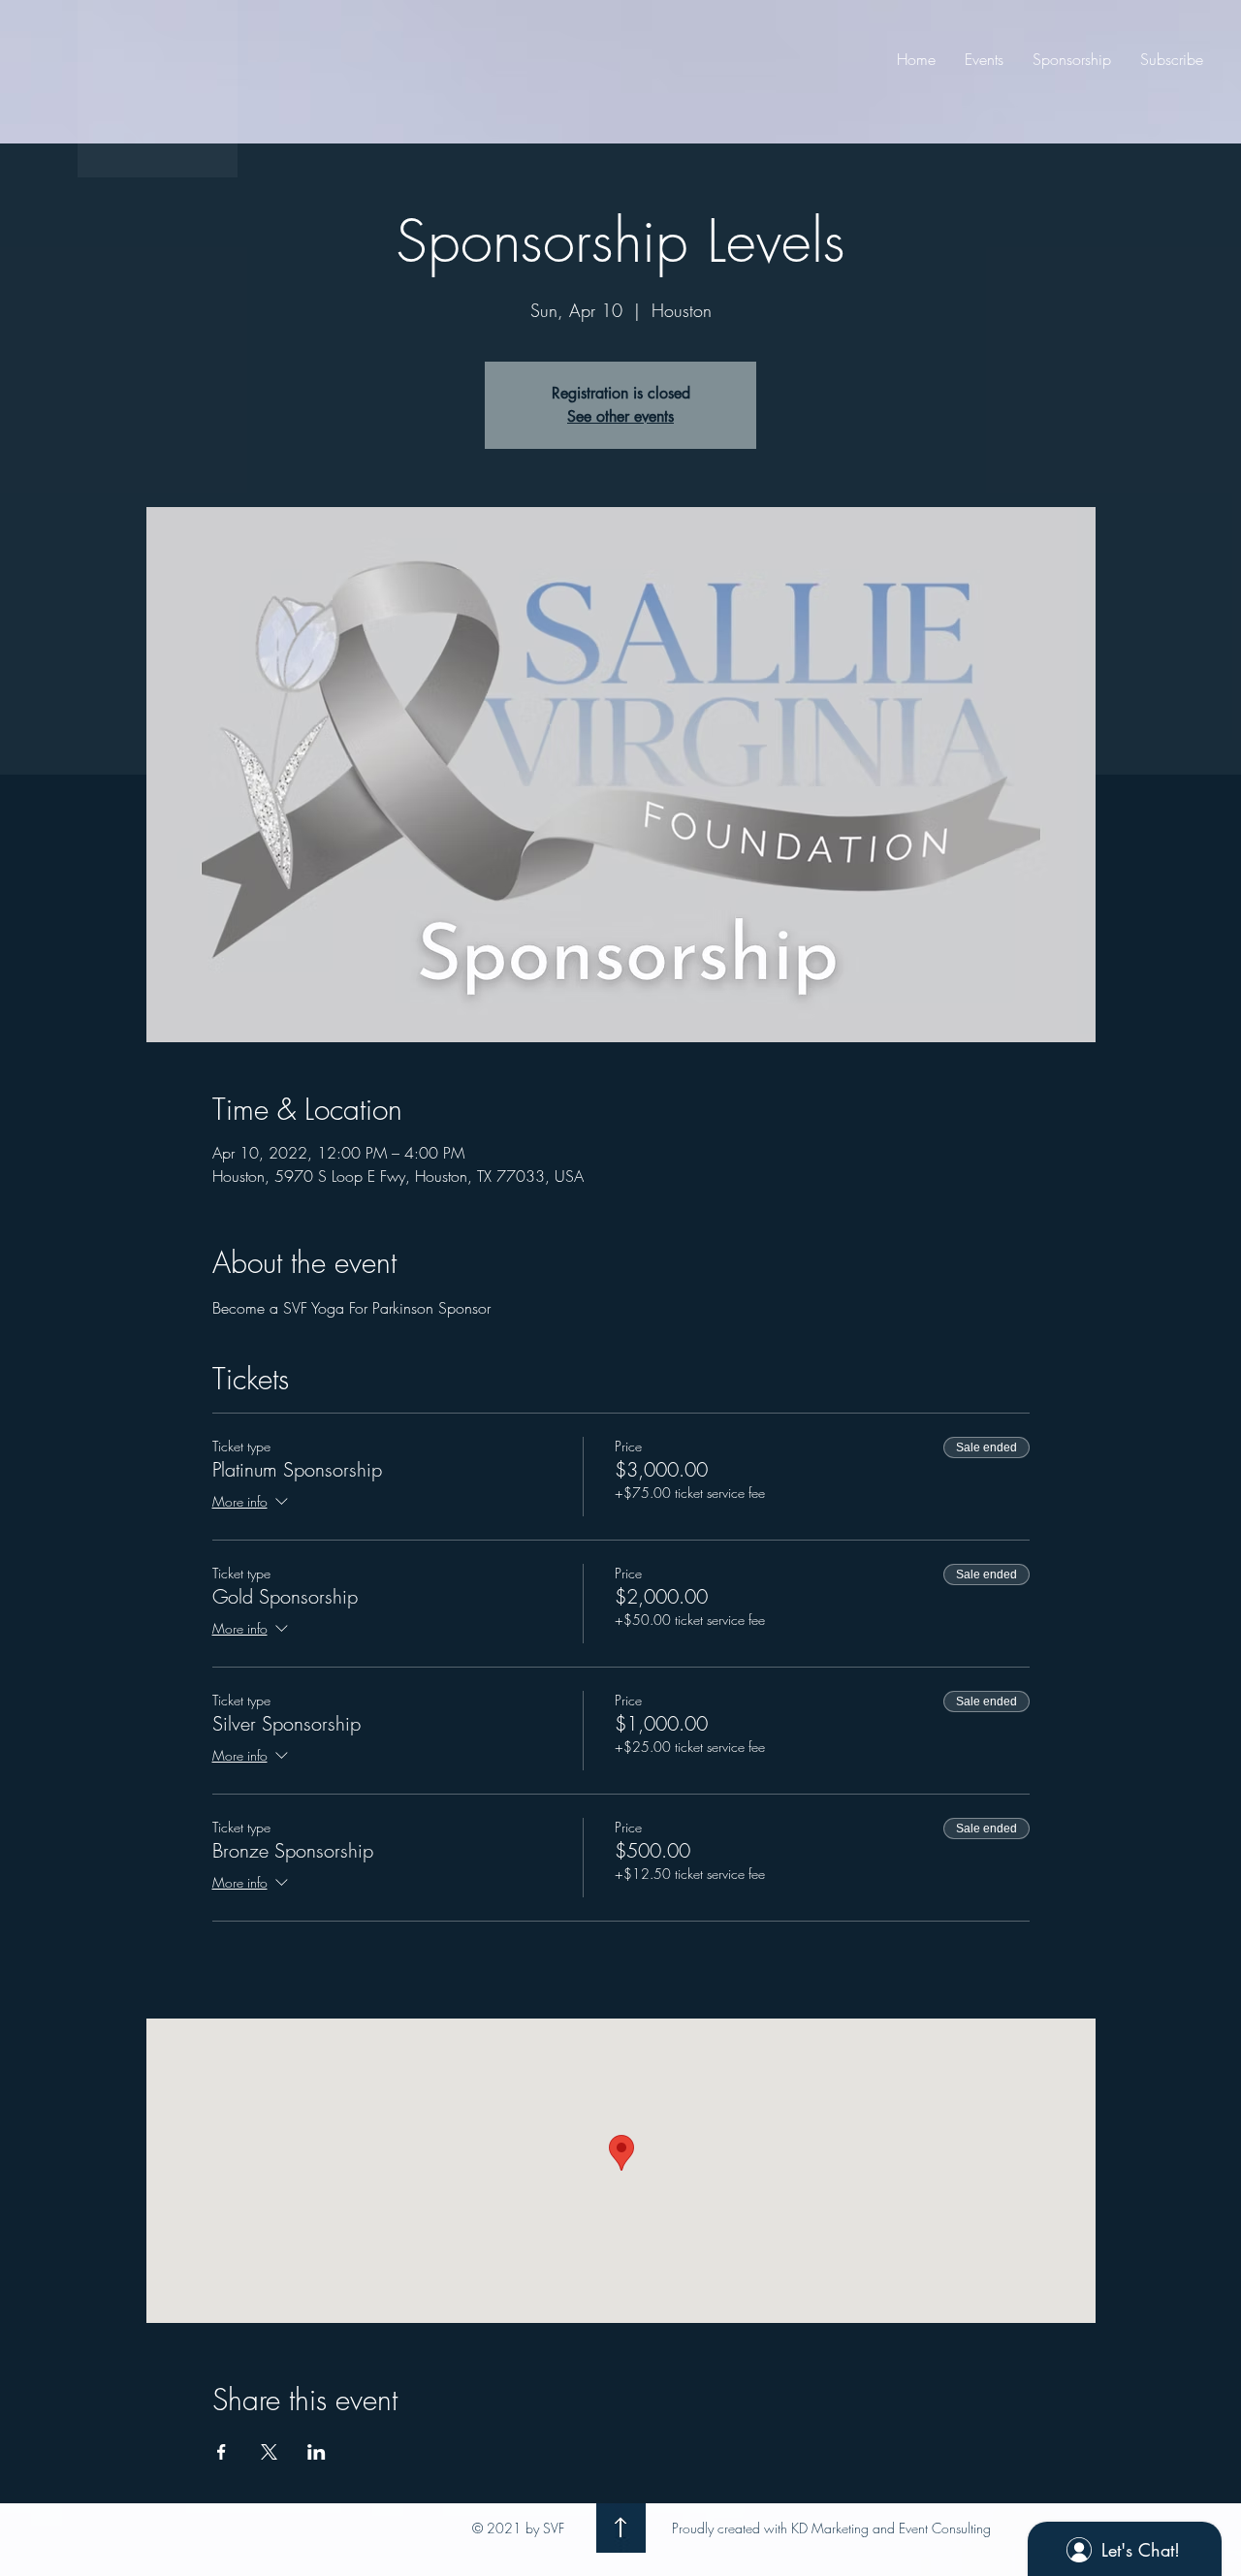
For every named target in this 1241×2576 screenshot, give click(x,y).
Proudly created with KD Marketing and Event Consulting (831, 2528)
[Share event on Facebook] (222, 2452)
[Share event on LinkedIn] (317, 2452)
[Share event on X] (269, 2452)
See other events (620, 416)
